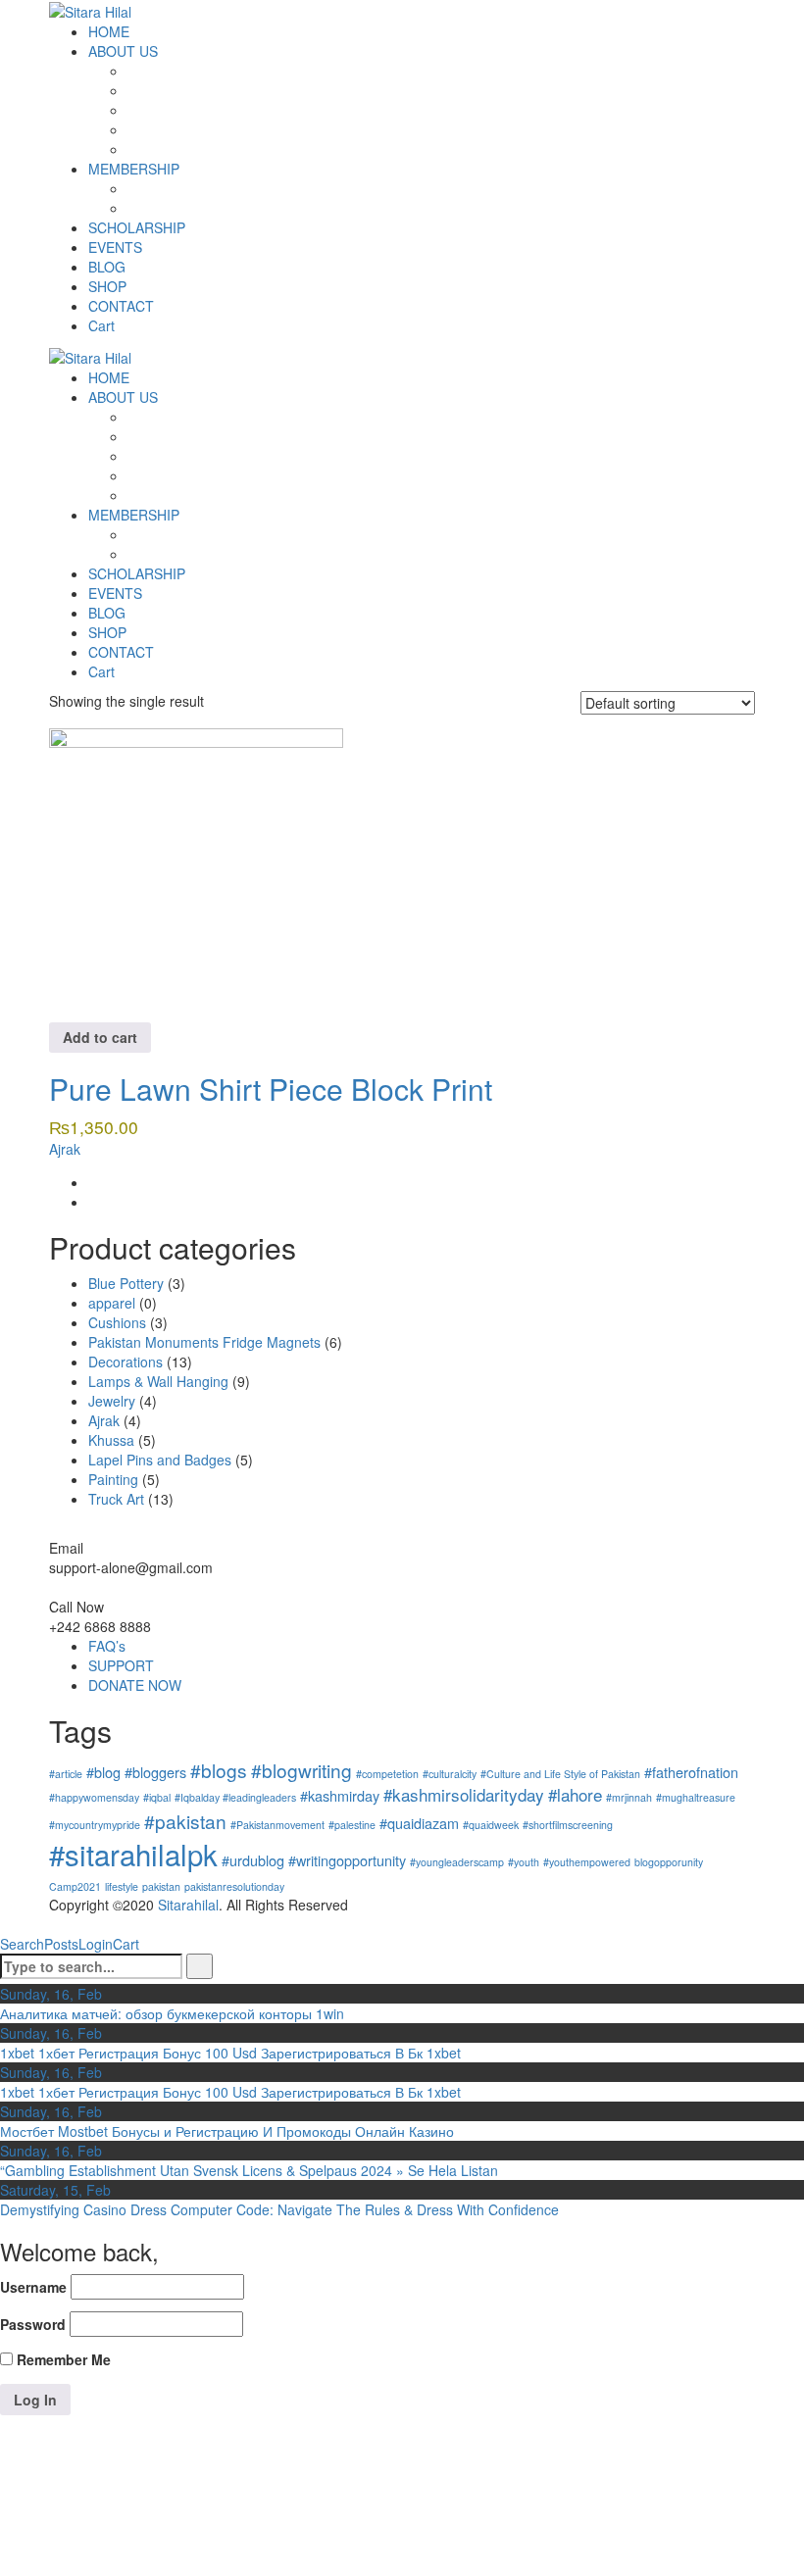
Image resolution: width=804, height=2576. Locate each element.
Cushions (117, 1322)
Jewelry (112, 1401)
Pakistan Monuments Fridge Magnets (204, 1342)
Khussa (111, 1440)
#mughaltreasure (696, 1797)
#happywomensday (94, 1797)
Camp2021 (75, 1886)
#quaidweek (491, 1825)
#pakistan (185, 1821)
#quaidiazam (419, 1823)
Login (96, 1944)
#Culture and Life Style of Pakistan (560, 1774)
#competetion (387, 1774)
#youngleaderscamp (457, 1862)
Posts (61, 1944)
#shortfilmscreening (568, 1825)
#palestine (352, 1825)
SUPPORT (121, 1665)
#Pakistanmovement (277, 1825)
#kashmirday (340, 1795)
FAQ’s (107, 1646)
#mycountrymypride (95, 1825)
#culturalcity (450, 1774)
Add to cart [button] (100, 1037)
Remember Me (62, 2359)
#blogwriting (301, 1770)
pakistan (161, 1886)
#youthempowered (587, 1862)
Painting (113, 1479)
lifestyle (122, 1886)
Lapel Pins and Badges (160, 1460)
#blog (103, 1772)
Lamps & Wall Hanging (158, 1381)
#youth (524, 1862)
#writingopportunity (347, 1860)
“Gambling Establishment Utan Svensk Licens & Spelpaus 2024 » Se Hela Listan (249, 2170)
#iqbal (157, 1797)
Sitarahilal (188, 1905)
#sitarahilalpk (133, 1854)
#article (66, 1774)
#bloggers (155, 1772)
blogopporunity (669, 1862)
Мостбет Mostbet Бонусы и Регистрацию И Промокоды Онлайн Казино (227, 2131)
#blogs (219, 1770)
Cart (126, 1944)
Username (33, 2287)
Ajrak (65, 1149)
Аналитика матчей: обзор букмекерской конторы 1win (172, 2013)
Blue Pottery (126, 1283)
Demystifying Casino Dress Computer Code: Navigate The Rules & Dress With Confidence (279, 2209)
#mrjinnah (629, 1797)
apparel (112, 1303)
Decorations (126, 1362)
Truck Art (116, 1499)
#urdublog (253, 1860)
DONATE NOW (135, 1685)
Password (33, 2324)
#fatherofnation (691, 1772)
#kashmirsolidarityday (464, 1794)
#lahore (575, 1794)
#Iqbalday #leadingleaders (235, 1797)
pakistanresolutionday (234, 1886)
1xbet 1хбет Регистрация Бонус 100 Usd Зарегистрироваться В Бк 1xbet (230, 2053)
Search (22, 1944)
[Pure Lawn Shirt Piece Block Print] (196, 872)
